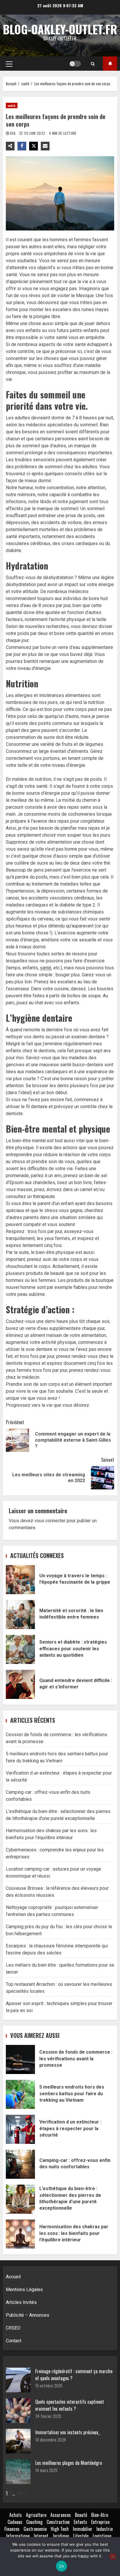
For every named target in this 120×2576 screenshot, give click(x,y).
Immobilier (83, 2529)
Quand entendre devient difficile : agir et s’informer (20, 1684)
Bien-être (100, 2515)
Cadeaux (15, 2522)
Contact (14, 2341)
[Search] (93, 64)
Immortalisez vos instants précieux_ (68, 2432)
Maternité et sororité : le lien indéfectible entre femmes (20, 1615)
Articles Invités (21, 2302)
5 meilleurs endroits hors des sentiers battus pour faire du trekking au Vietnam (20, 2094)
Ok (61, 2566)
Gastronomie (35, 2529)
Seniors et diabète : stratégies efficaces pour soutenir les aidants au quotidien (20, 1649)
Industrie (105, 2529)
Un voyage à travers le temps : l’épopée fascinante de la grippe (20, 1580)
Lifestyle (81, 2536)
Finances (12, 2529)
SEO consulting (110, 64)
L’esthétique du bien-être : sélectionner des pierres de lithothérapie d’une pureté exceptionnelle (20, 2199)
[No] (113, 2557)
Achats (16, 2515)
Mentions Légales (24, 2290)
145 (19, 2493)
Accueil (13, 2277)
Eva (13, 133)
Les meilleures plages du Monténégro (69, 2463)
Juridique (61, 2536)
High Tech (60, 2529)
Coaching (34, 2522)
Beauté (81, 2515)
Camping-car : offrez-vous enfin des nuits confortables (20, 2164)
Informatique (18, 2536)
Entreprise (100, 2522)
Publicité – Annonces (28, 2315)
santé (12, 105)
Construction (58, 2522)
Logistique (102, 2536)
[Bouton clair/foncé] (75, 64)
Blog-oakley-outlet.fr (60, 29)
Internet (41, 2536)
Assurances (61, 2515)
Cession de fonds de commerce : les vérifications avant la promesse (20, 2059)
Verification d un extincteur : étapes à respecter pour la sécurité (20, 2129)
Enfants (80, 2522)
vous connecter (50, 1521)
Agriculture (36, 2515)
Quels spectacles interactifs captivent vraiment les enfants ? (70, 2405)
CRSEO (13, 2328)
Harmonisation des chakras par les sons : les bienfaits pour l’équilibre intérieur (20, 2234)
